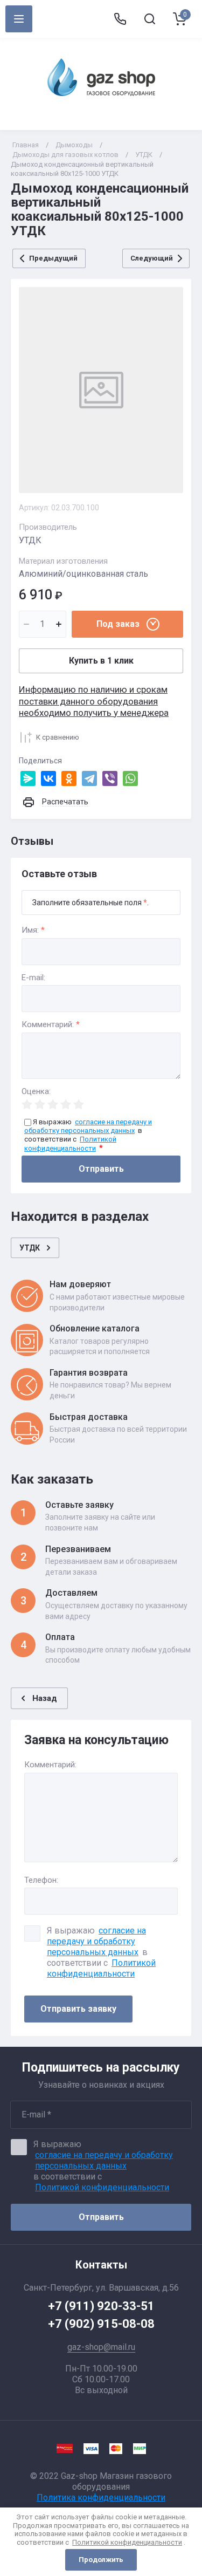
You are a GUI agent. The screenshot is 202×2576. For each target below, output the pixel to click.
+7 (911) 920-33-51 (101, 2306)
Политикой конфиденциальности (101, 1968)
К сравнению (58, 737)
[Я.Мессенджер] (28, 778)
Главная (26, 145)
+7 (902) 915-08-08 (101, 2324)
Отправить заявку (78, 2009)
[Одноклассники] (69, 778)
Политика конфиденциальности (101, 2498)
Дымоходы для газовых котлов (65, 155)
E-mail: (33, 978)
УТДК (144, 155)
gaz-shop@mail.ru (101, 2347)
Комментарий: (51, 1025)
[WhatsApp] (130, 778)
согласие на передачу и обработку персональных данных (96, 1941)
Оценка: (36, 1092)
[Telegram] (89, 778)
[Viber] (110, 778)
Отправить (101, 1169)
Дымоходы (74, 145)
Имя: (33, 930)
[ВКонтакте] (48, 778)
